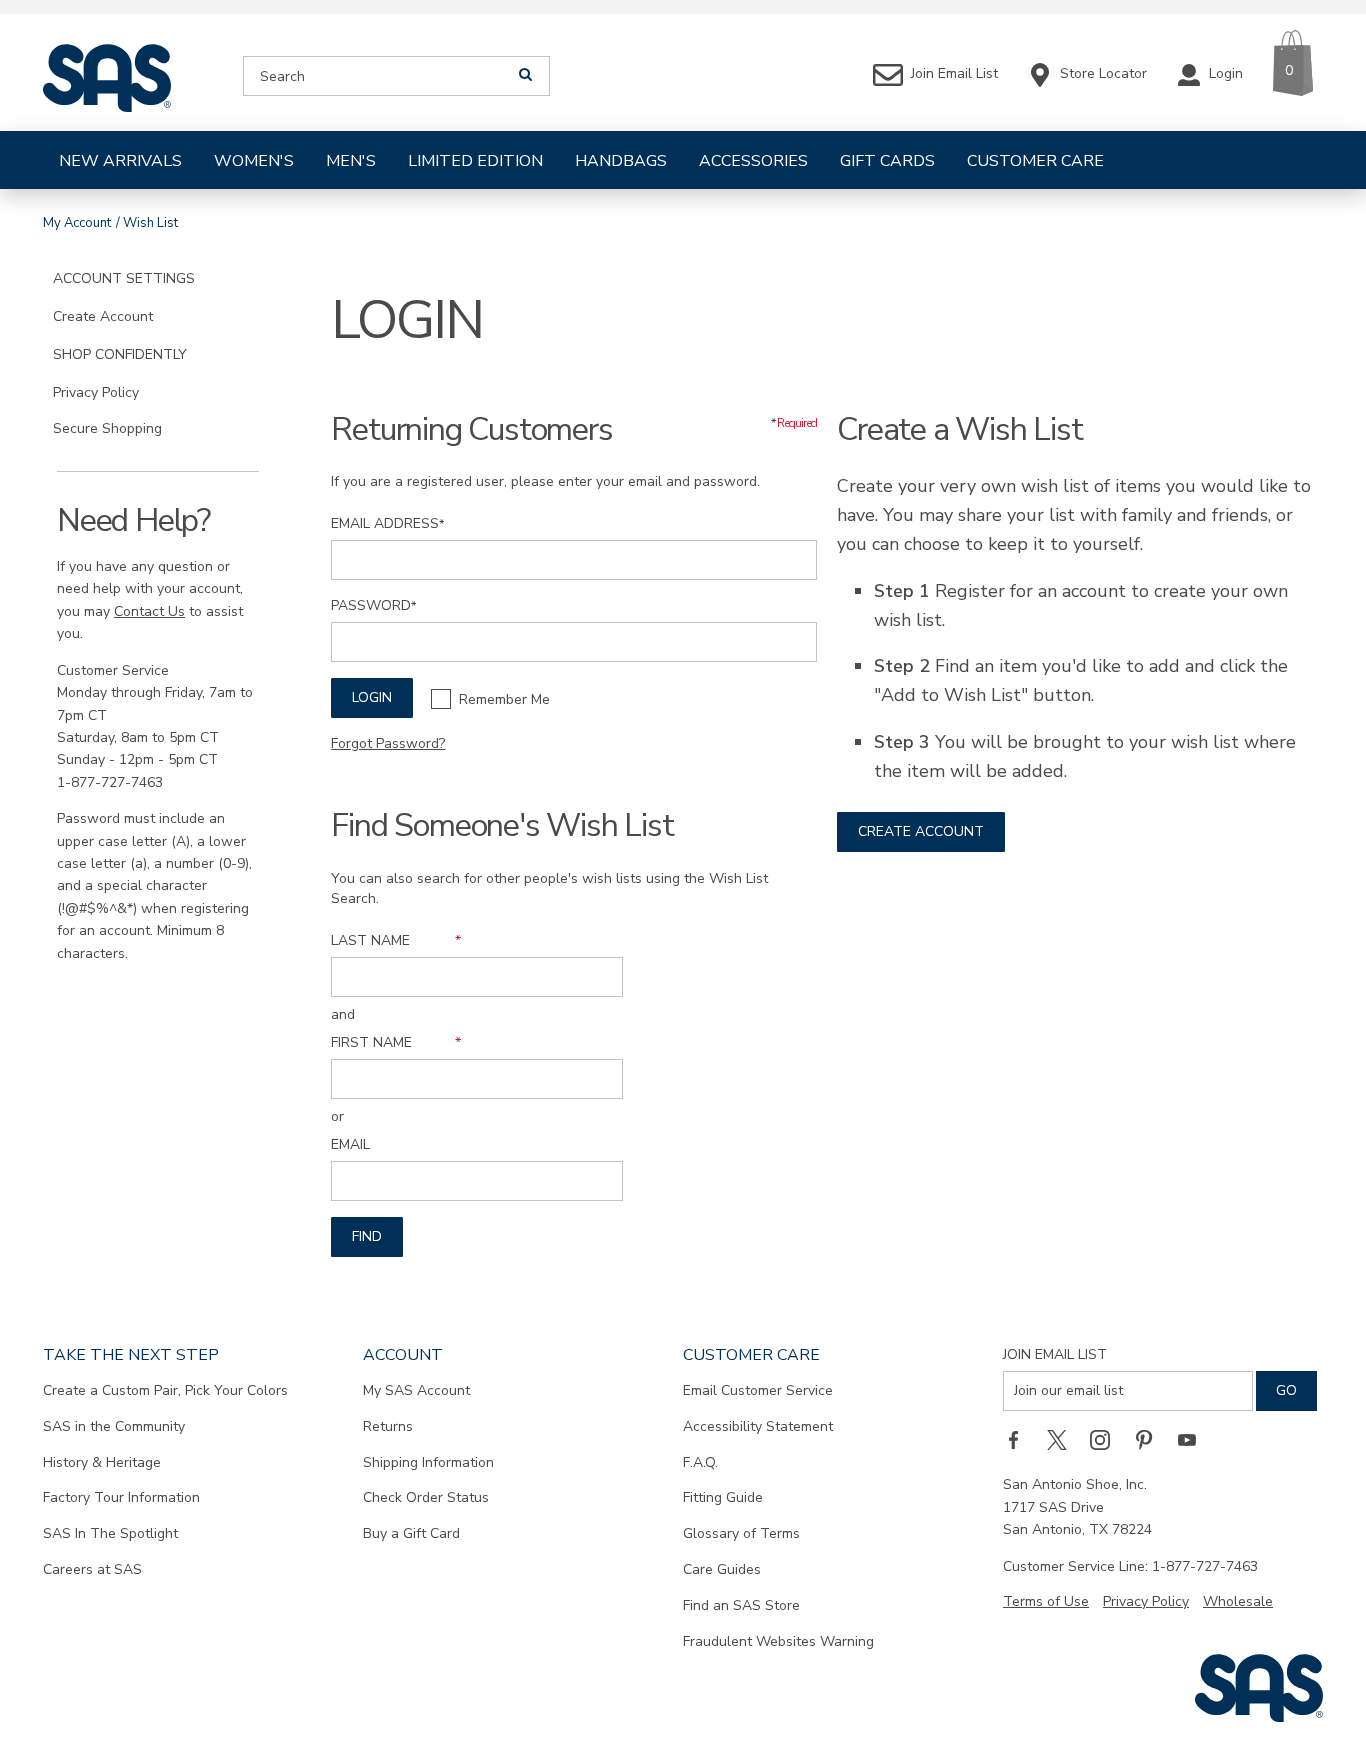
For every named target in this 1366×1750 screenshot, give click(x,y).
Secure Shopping (107, 428)
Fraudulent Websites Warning (778, 1641)
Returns (388, 1426)
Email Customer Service (758, 1390)
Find (367, 1236)
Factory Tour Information (121, 1497)
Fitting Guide (723, 1497)
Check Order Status (426, 1497)
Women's (254, 161)
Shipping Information (428, 1462)
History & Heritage (102, 1462)
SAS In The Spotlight (110, 1533)
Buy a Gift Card (411, 1533)
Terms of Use (1046, 1601)
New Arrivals (120, 161)
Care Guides (722, 1569)
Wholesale (1238, 1601)
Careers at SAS (92, 1569)
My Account (77, 223)
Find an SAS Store (741, 1605)
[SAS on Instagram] (1107, 1439)
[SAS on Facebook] (1020, 1439)
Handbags (621, 161)
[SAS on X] (1064, 1439)
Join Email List (1055, 1354)
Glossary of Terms (741, 1533)
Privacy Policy (96, 392)
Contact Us (149, 611)
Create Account (921, 831)
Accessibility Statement (758, 1426)
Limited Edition (475, 161)
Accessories (753, 161)
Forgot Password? (388, 743)
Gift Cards (887, 161)
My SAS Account (416, 1390)
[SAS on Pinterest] (1151, 1439)
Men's (351, 161)
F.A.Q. (700, 1462)
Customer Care (1035, 161)
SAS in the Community (114, 1426)
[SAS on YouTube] (1194, 1439)
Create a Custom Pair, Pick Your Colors (165, 1390)
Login (372, 697)
